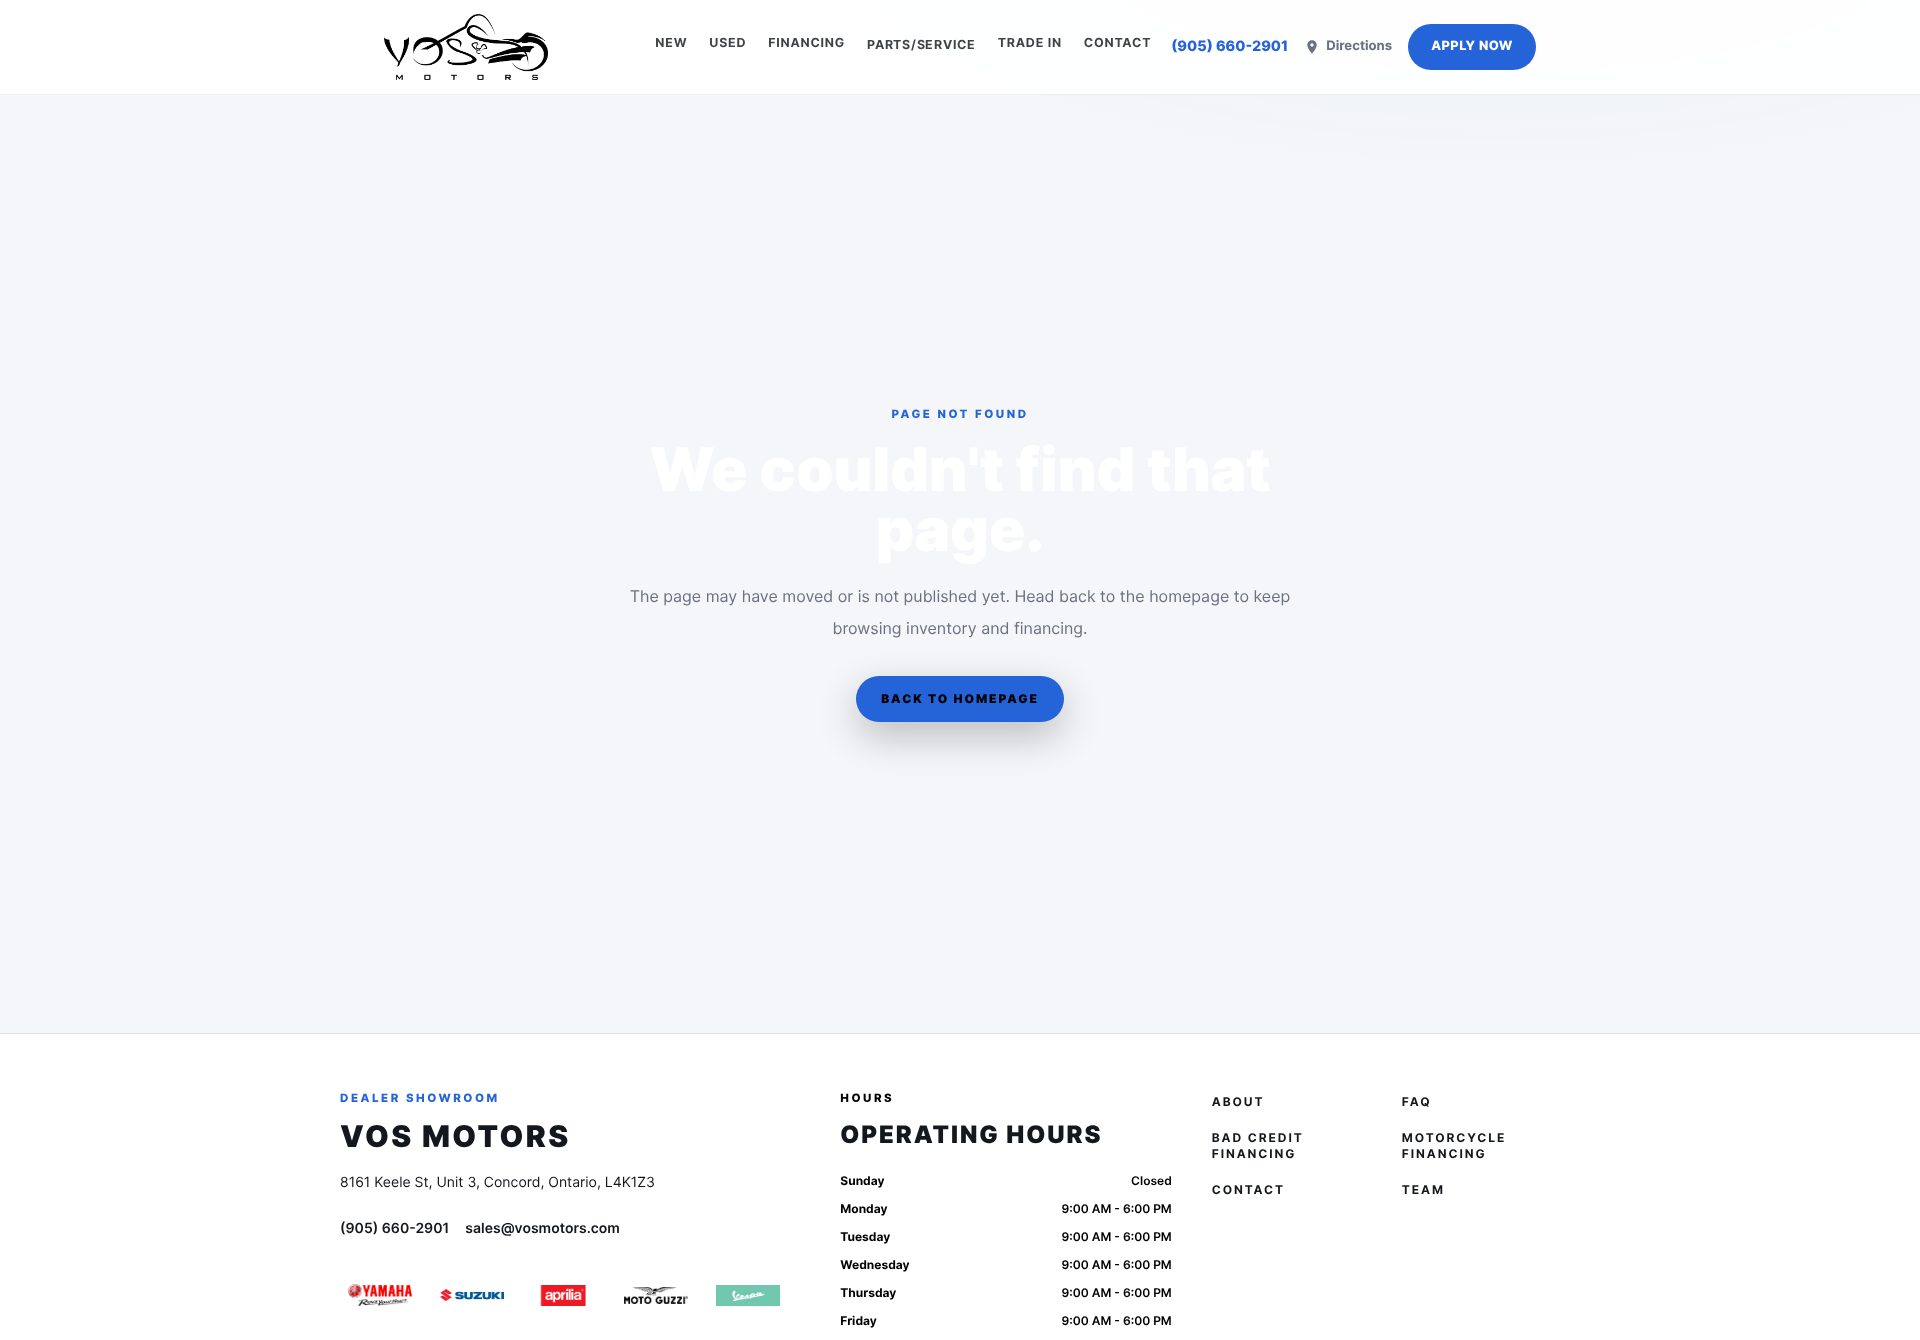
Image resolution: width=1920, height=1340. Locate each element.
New (671, 43)
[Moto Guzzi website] (656, 1295)
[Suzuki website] (472, 1295)
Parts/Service (921, 44)
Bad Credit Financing (1258, 1145)
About (1238, 1101)
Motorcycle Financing (1454, 1145)
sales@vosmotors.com (542, 1228)
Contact (1117, 43)
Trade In (1030, 43)
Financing (806, 43)
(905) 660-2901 (1229, 46)
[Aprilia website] (564, 1295)
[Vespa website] (748, 1295)
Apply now (1472, 46)
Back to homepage (960, 698)
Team (1423, 1189)
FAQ (1417, 1101)
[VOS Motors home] (466, 47)
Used (727, 43)
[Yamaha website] (380, 1295)
